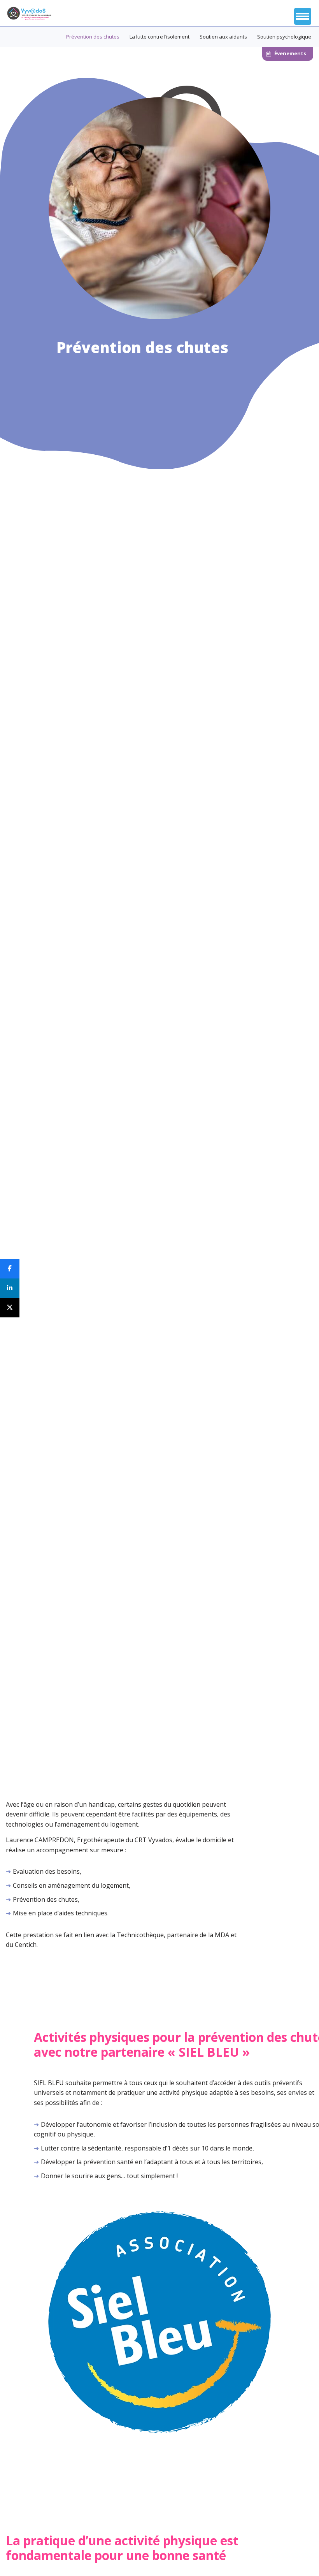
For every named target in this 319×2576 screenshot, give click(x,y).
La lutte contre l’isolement (159, 37)
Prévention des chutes (93, 37)
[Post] (10, 1308)
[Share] (10, 1288)
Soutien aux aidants (223, 37)
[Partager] (10, 1269)
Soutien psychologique (284, 37)
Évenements (290, 53)
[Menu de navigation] (303, 16)
